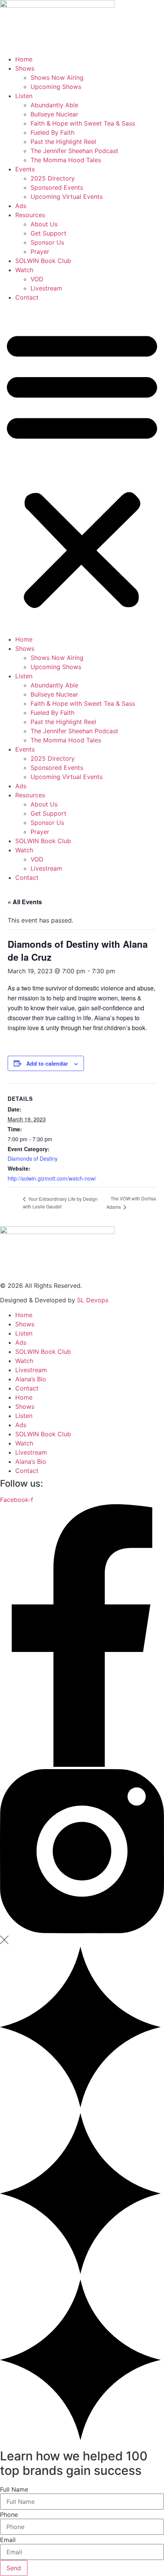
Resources (30, 215)
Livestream (46, 288)
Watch (24, 270)
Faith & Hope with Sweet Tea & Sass (83, 123)
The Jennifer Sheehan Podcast (74, 151)
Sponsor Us (47, 242)
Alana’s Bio (31, 1379)
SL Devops (93, 1300)
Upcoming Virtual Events (67, 197)
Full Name (14, 2489)
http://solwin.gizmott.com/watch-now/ (52, 1178)
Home (24, 59)
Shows (25, 68)
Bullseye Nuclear (54, 114)
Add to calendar (47, 1063)
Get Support (48, 233)
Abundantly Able (54, 105)
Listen (24, 96)
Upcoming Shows (56, 87)
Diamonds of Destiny (33, 1158)
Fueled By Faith (52, 132)
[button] (82, 468)
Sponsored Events (57, 187)
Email (8, 2540)
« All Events (25, 902)
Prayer (40, 252)
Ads (21, 206)
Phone (9, 2515)
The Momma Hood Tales (66, 160)
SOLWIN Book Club (43, 261)
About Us (44, 224)
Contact (27, 297)
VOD (37, 279)
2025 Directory (53, 178)
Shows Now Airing (57, 77)
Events (25, 169)
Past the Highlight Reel (63, 142)
